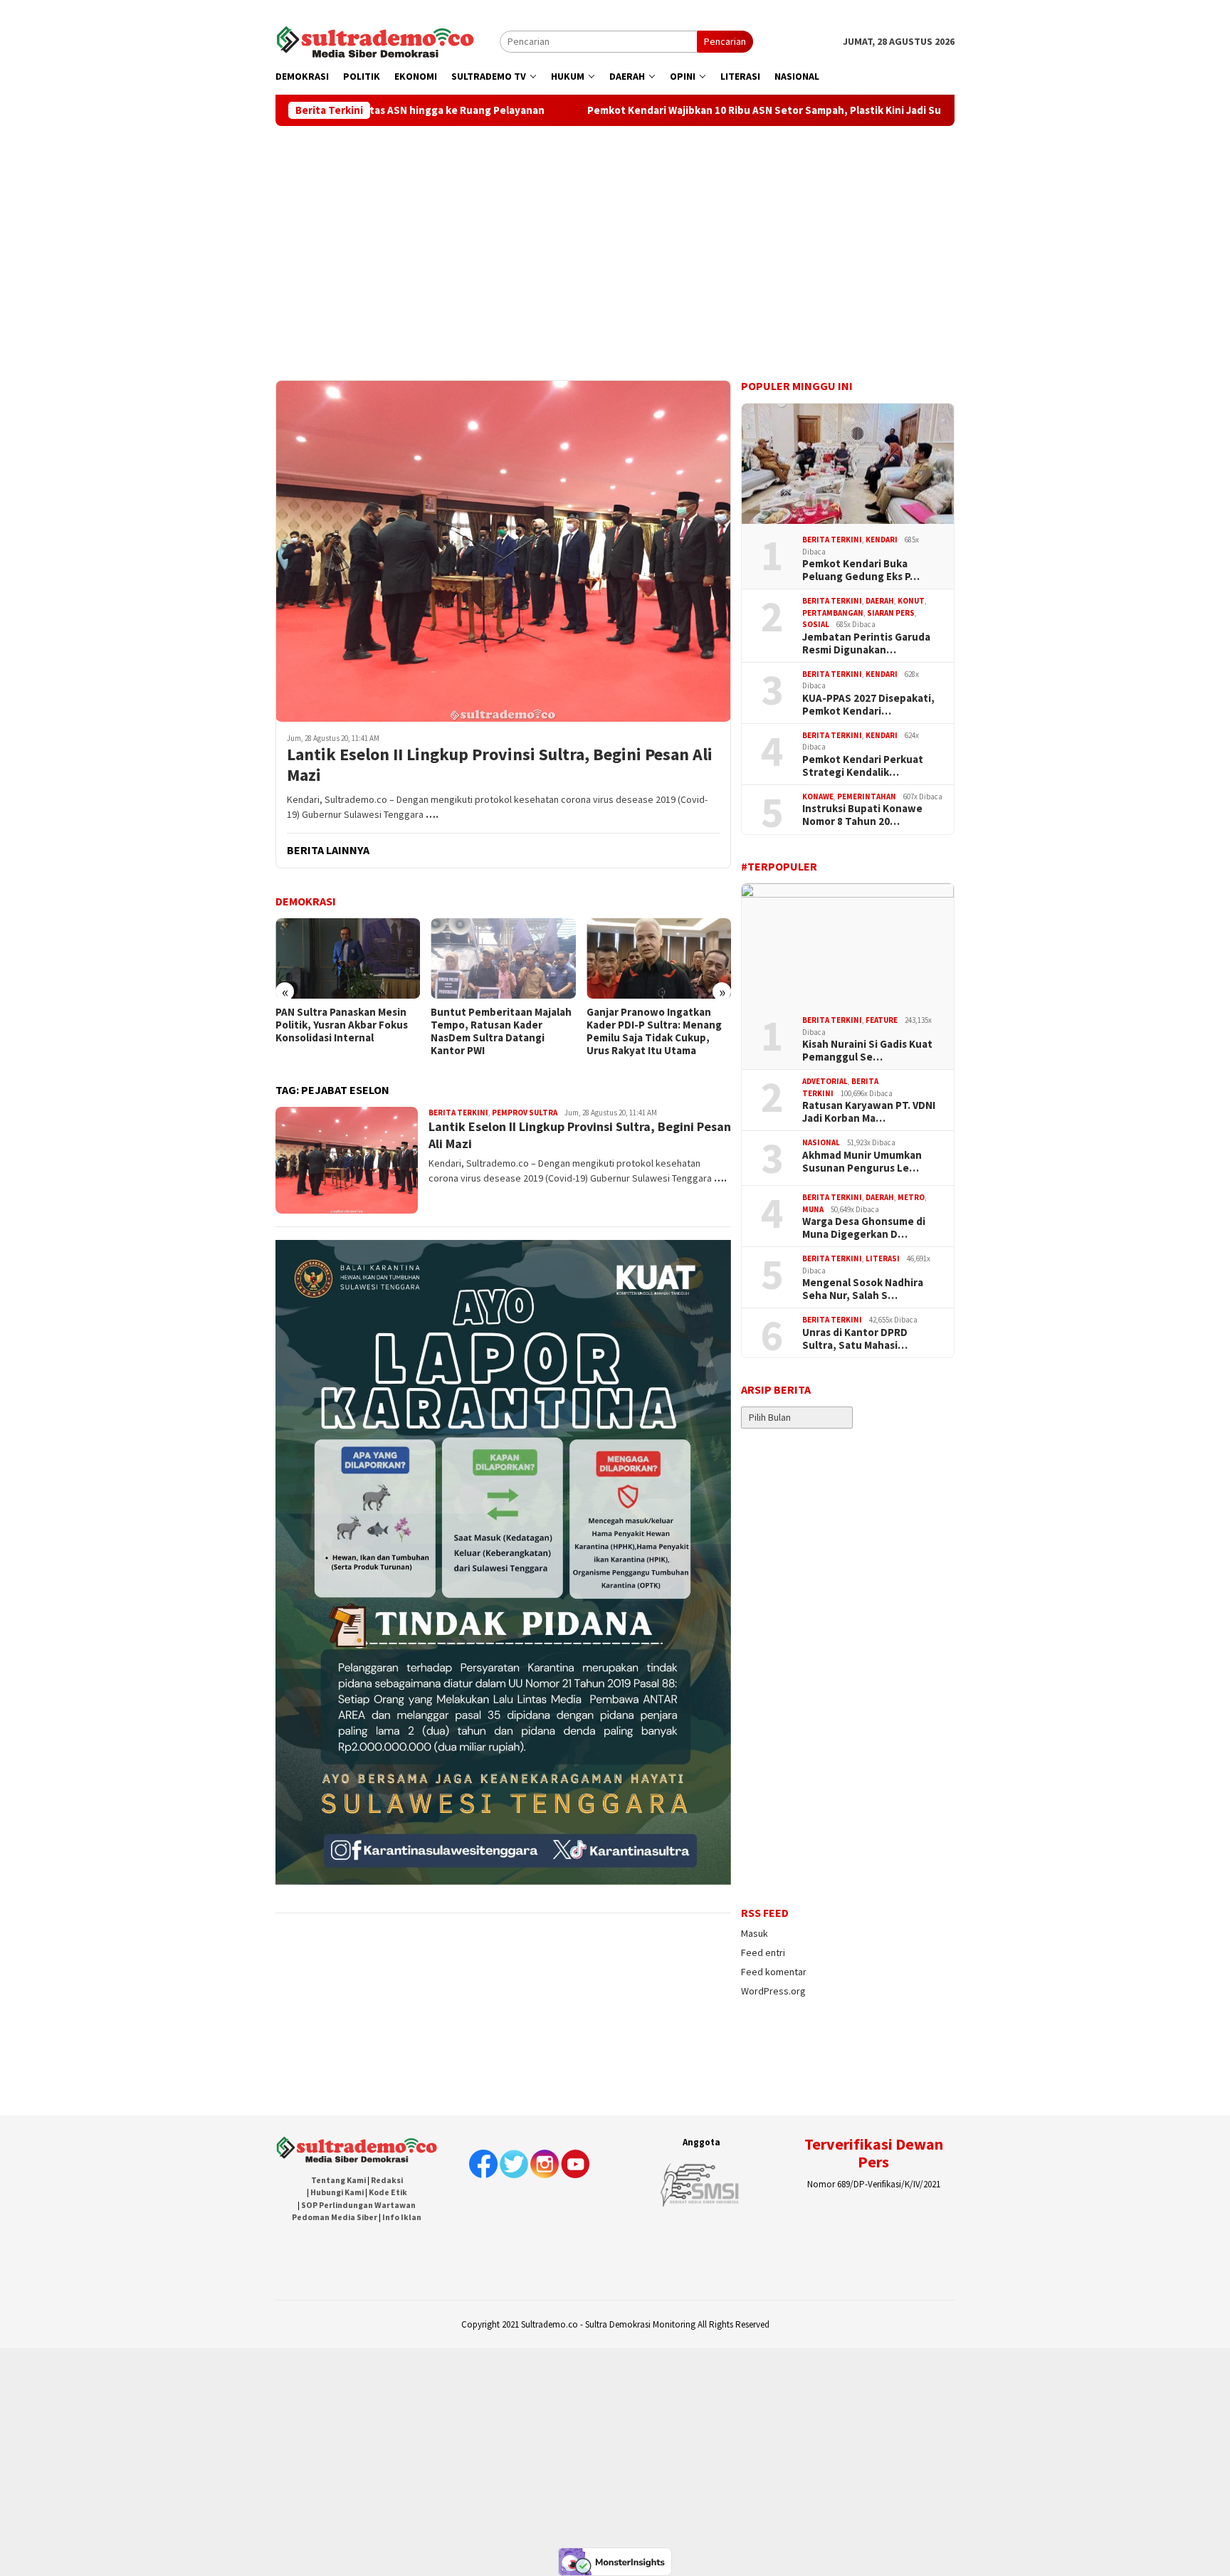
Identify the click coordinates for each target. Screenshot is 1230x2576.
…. (432, 814)
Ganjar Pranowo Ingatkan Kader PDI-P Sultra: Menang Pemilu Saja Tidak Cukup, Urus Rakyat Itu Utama (498, 1031)
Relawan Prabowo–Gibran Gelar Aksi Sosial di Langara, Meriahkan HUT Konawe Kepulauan (655, 1031)
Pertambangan (833, 613)
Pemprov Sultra (525, 1113)
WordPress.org (773, 1991)
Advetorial (825, 1081)
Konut (911, 601)
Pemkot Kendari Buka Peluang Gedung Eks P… (861, 570)
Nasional (821, 1142)
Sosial (816, 624)
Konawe (818, 797)
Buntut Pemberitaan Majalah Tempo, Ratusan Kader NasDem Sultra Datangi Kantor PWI (346, 1031)
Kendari (882, 540)
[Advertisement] (615, 233)
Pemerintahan (867, 797)
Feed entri (763, 1952)
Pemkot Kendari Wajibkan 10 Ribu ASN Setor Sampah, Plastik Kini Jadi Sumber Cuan (677, 110)
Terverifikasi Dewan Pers (874, 2152)
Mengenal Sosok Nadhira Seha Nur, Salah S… (863, 1289)
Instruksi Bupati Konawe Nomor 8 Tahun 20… (862, 815)
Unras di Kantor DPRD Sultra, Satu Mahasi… (855, 1339)
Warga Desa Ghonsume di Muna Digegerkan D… (864, 1228)
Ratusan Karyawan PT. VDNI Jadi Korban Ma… (869, 1112)
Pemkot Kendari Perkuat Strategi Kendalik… (863, 766)
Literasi (883, 1258)
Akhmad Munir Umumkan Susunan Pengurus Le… (862, 1162)
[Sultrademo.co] (375, 41)
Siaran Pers (891, 613)
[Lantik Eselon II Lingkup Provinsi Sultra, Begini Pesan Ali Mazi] (503, 551)
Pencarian (725, 41)
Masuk (755, 1933)
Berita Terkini (458, 1113)
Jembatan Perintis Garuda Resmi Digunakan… (866, 643)
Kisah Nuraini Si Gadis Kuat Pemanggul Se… (867, 1051)
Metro (911, 1197)
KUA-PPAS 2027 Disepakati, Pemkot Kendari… (868, 705)
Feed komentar (774, 1972)
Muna (813, 1209)
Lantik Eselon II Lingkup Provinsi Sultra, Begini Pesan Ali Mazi (500, 765)
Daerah (880, 601)
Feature (882, 1020)
